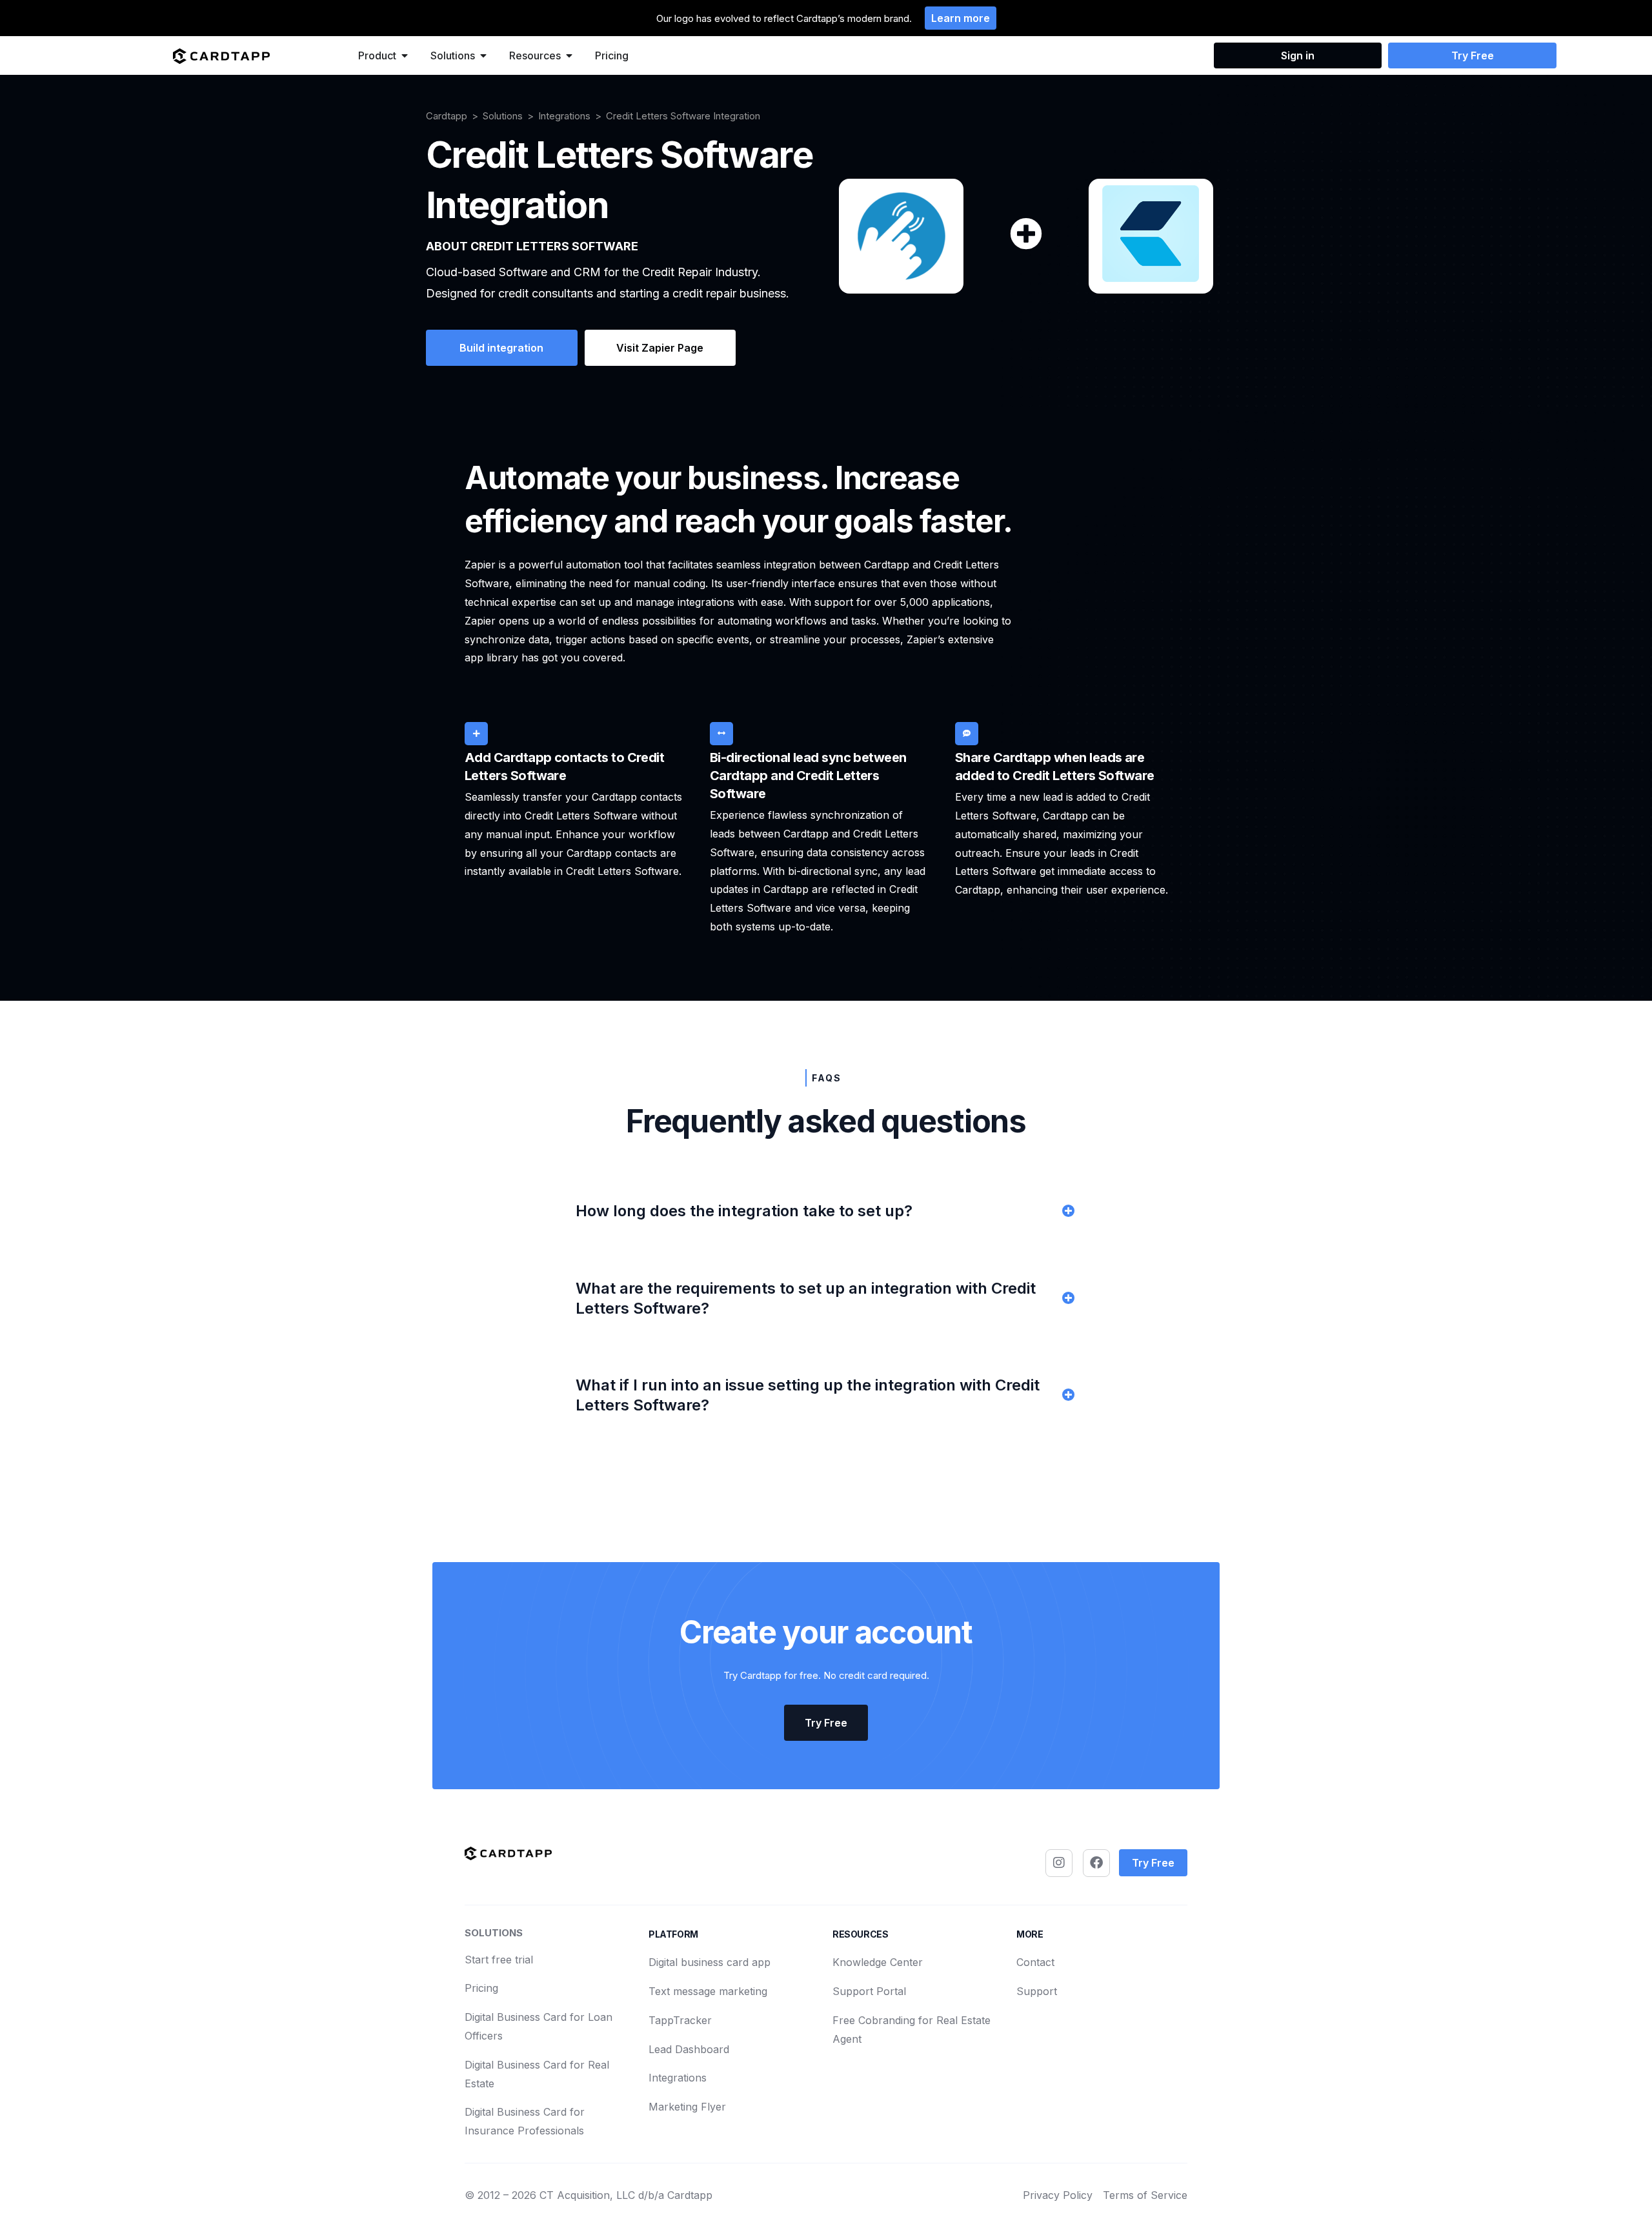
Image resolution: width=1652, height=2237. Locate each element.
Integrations (564, 116)
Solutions (503, 116)
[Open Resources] (569, 55)
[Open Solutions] (483, 55)
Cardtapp (447, 116)
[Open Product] (405, 55)
